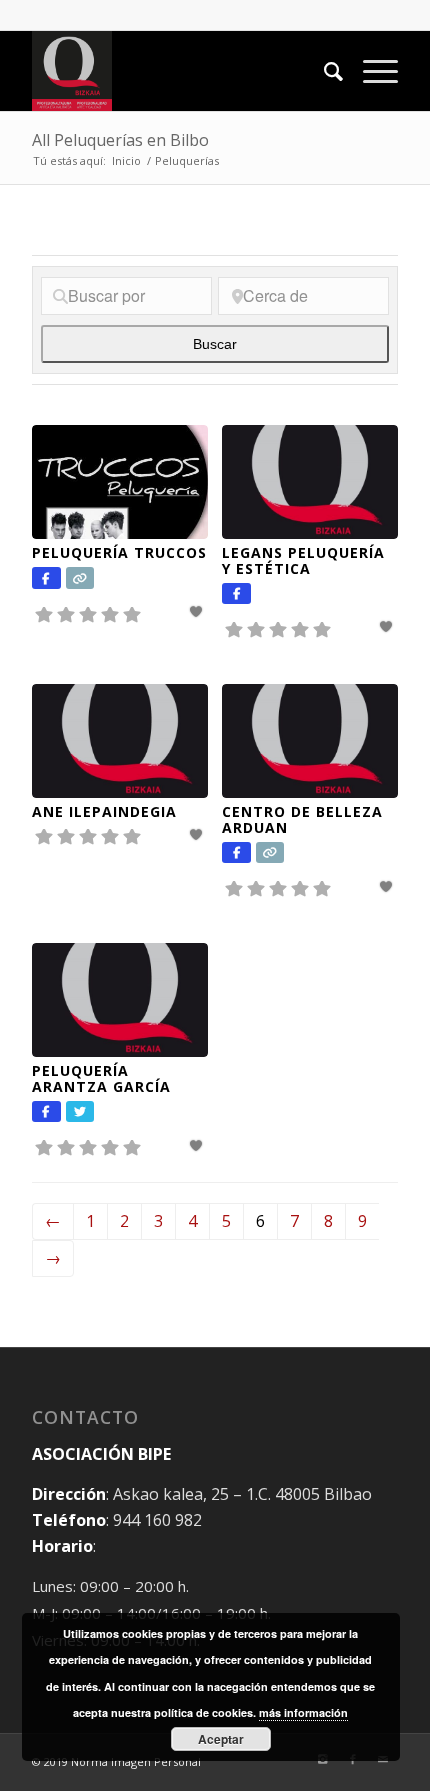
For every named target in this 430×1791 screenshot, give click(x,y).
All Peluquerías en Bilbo (120, 140)
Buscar (237, 344)
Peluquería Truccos (119, 552)
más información (303, 1712)
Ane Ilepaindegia (104, 811)
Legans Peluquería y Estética (303, 560)
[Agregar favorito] (198, 611)
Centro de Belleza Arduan (302, 819)
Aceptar (221, 1739)
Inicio (126, 160)
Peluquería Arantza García (101, 1078)
